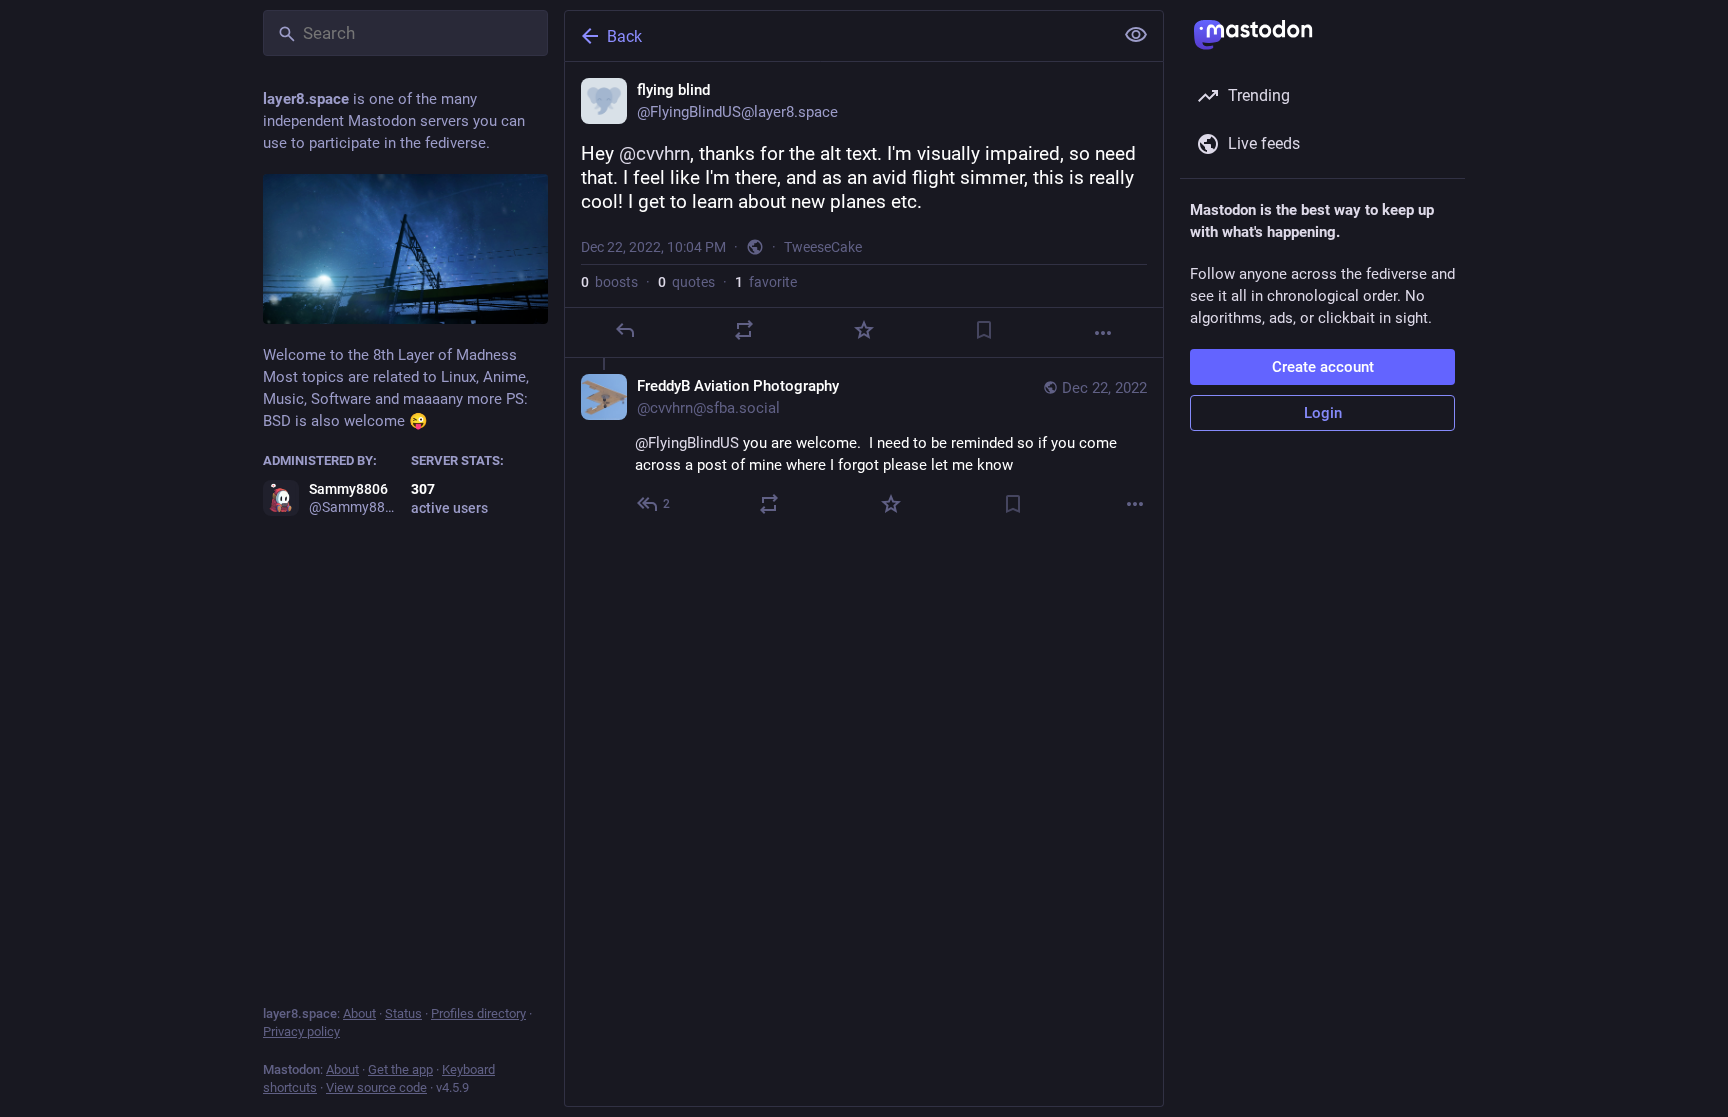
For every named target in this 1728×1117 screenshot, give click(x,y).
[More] (1103, 333)
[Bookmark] (984, 330)
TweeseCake (823, 247)
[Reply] (625, 330)
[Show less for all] (1136, 35)
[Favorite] (864, 330)
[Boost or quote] (744, 330)
